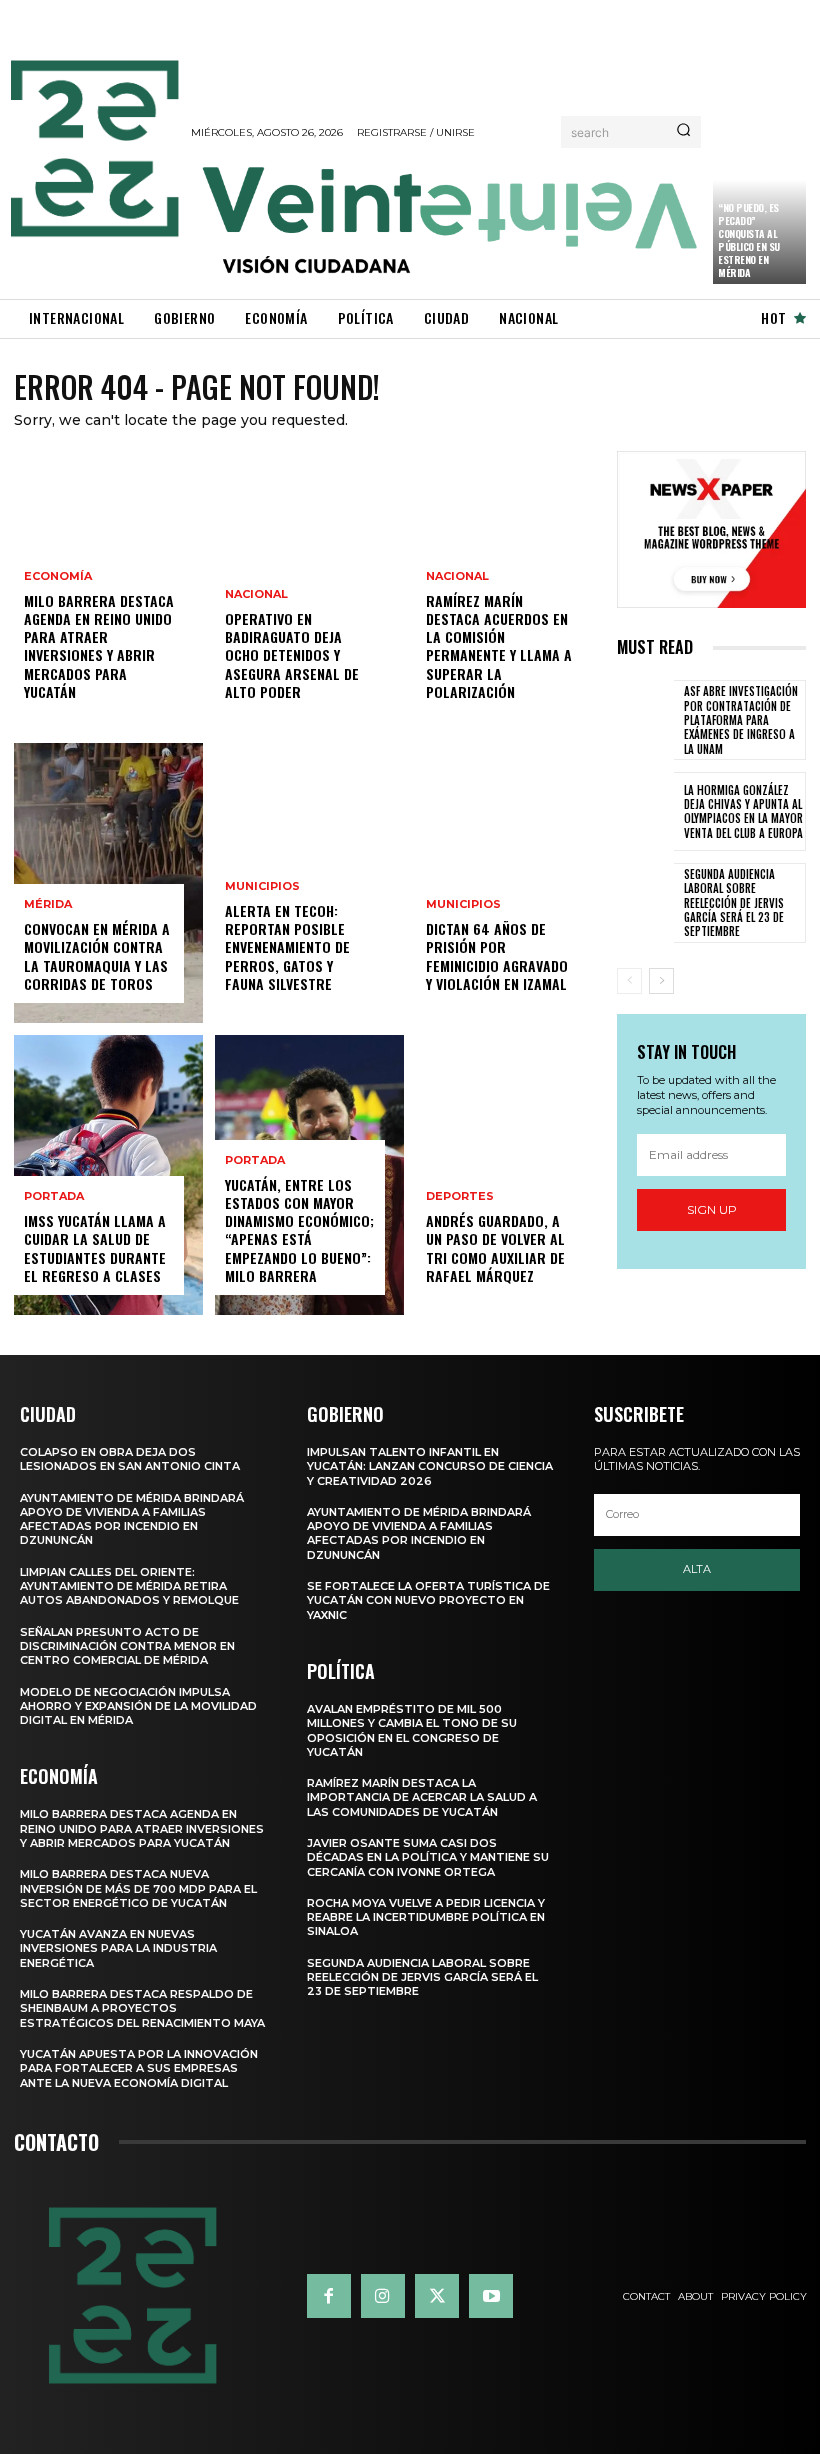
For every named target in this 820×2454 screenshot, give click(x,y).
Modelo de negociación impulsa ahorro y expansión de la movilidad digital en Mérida (138, 1706)
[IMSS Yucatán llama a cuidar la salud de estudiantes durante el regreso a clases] (108, 1175)
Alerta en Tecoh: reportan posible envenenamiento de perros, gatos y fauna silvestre (287, 947)
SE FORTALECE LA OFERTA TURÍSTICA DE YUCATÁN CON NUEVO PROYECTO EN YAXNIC (428, 1600)
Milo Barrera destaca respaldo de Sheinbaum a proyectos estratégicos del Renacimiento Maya (142, 2008)
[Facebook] (329, 2296)
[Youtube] (491, 2296)
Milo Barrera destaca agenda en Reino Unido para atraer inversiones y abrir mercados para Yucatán (99, 646)
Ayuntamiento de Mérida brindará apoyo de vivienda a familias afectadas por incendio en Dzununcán (132, 1519)
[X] (437, 2296)
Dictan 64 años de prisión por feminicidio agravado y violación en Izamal (497, 956)
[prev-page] (629, 981)
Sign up (712, 1209)
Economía (58, 576)
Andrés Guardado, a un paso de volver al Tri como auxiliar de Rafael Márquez (495, 1248)
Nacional (256, 594)
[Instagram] (383, 2296)
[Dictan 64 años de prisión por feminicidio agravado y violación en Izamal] (510, 883)
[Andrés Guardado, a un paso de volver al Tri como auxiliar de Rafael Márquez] (510, 1175)
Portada (54, 1196)
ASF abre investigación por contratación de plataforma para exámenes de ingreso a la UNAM (741, 719)
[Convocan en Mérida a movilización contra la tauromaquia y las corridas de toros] (108, 883)
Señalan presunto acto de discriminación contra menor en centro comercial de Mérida (127, 1646)
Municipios (262, 886)
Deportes (460, 1196)
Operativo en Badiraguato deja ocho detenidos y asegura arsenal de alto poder (292, 655)
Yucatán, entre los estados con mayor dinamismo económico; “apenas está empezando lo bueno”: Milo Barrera (299, 1230)
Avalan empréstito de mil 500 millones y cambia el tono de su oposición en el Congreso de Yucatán (412, 1730)
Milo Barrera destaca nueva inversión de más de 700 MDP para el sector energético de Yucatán (138, 1888)
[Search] (683, 132)
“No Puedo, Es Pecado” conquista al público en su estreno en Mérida (749, 240)
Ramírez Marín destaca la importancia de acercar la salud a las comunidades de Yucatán (422, 1797)
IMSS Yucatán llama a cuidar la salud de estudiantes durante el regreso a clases (95, 1248)
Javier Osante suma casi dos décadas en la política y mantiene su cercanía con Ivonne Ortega (428, 1857)
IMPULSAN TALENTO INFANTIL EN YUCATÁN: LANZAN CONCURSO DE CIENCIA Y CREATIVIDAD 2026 (430, 1466)
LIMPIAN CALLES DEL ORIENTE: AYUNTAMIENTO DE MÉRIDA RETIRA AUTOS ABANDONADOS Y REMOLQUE (129, 1586)
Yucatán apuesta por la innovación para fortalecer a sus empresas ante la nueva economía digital (139, 2068)
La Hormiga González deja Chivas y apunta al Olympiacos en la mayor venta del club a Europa (743, 811)
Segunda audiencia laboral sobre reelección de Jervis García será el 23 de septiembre (734, 902)
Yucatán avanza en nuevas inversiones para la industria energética (118, 1948)
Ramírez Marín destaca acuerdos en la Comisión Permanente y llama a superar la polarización (499, 646)
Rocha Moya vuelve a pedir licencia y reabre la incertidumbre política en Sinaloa (426, 1917)
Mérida (48, 904)
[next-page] (661, 981)
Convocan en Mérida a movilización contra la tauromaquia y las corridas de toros (97, 956)
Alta (697, 1569)
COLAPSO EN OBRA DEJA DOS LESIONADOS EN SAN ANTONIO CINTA (130, 1459)
